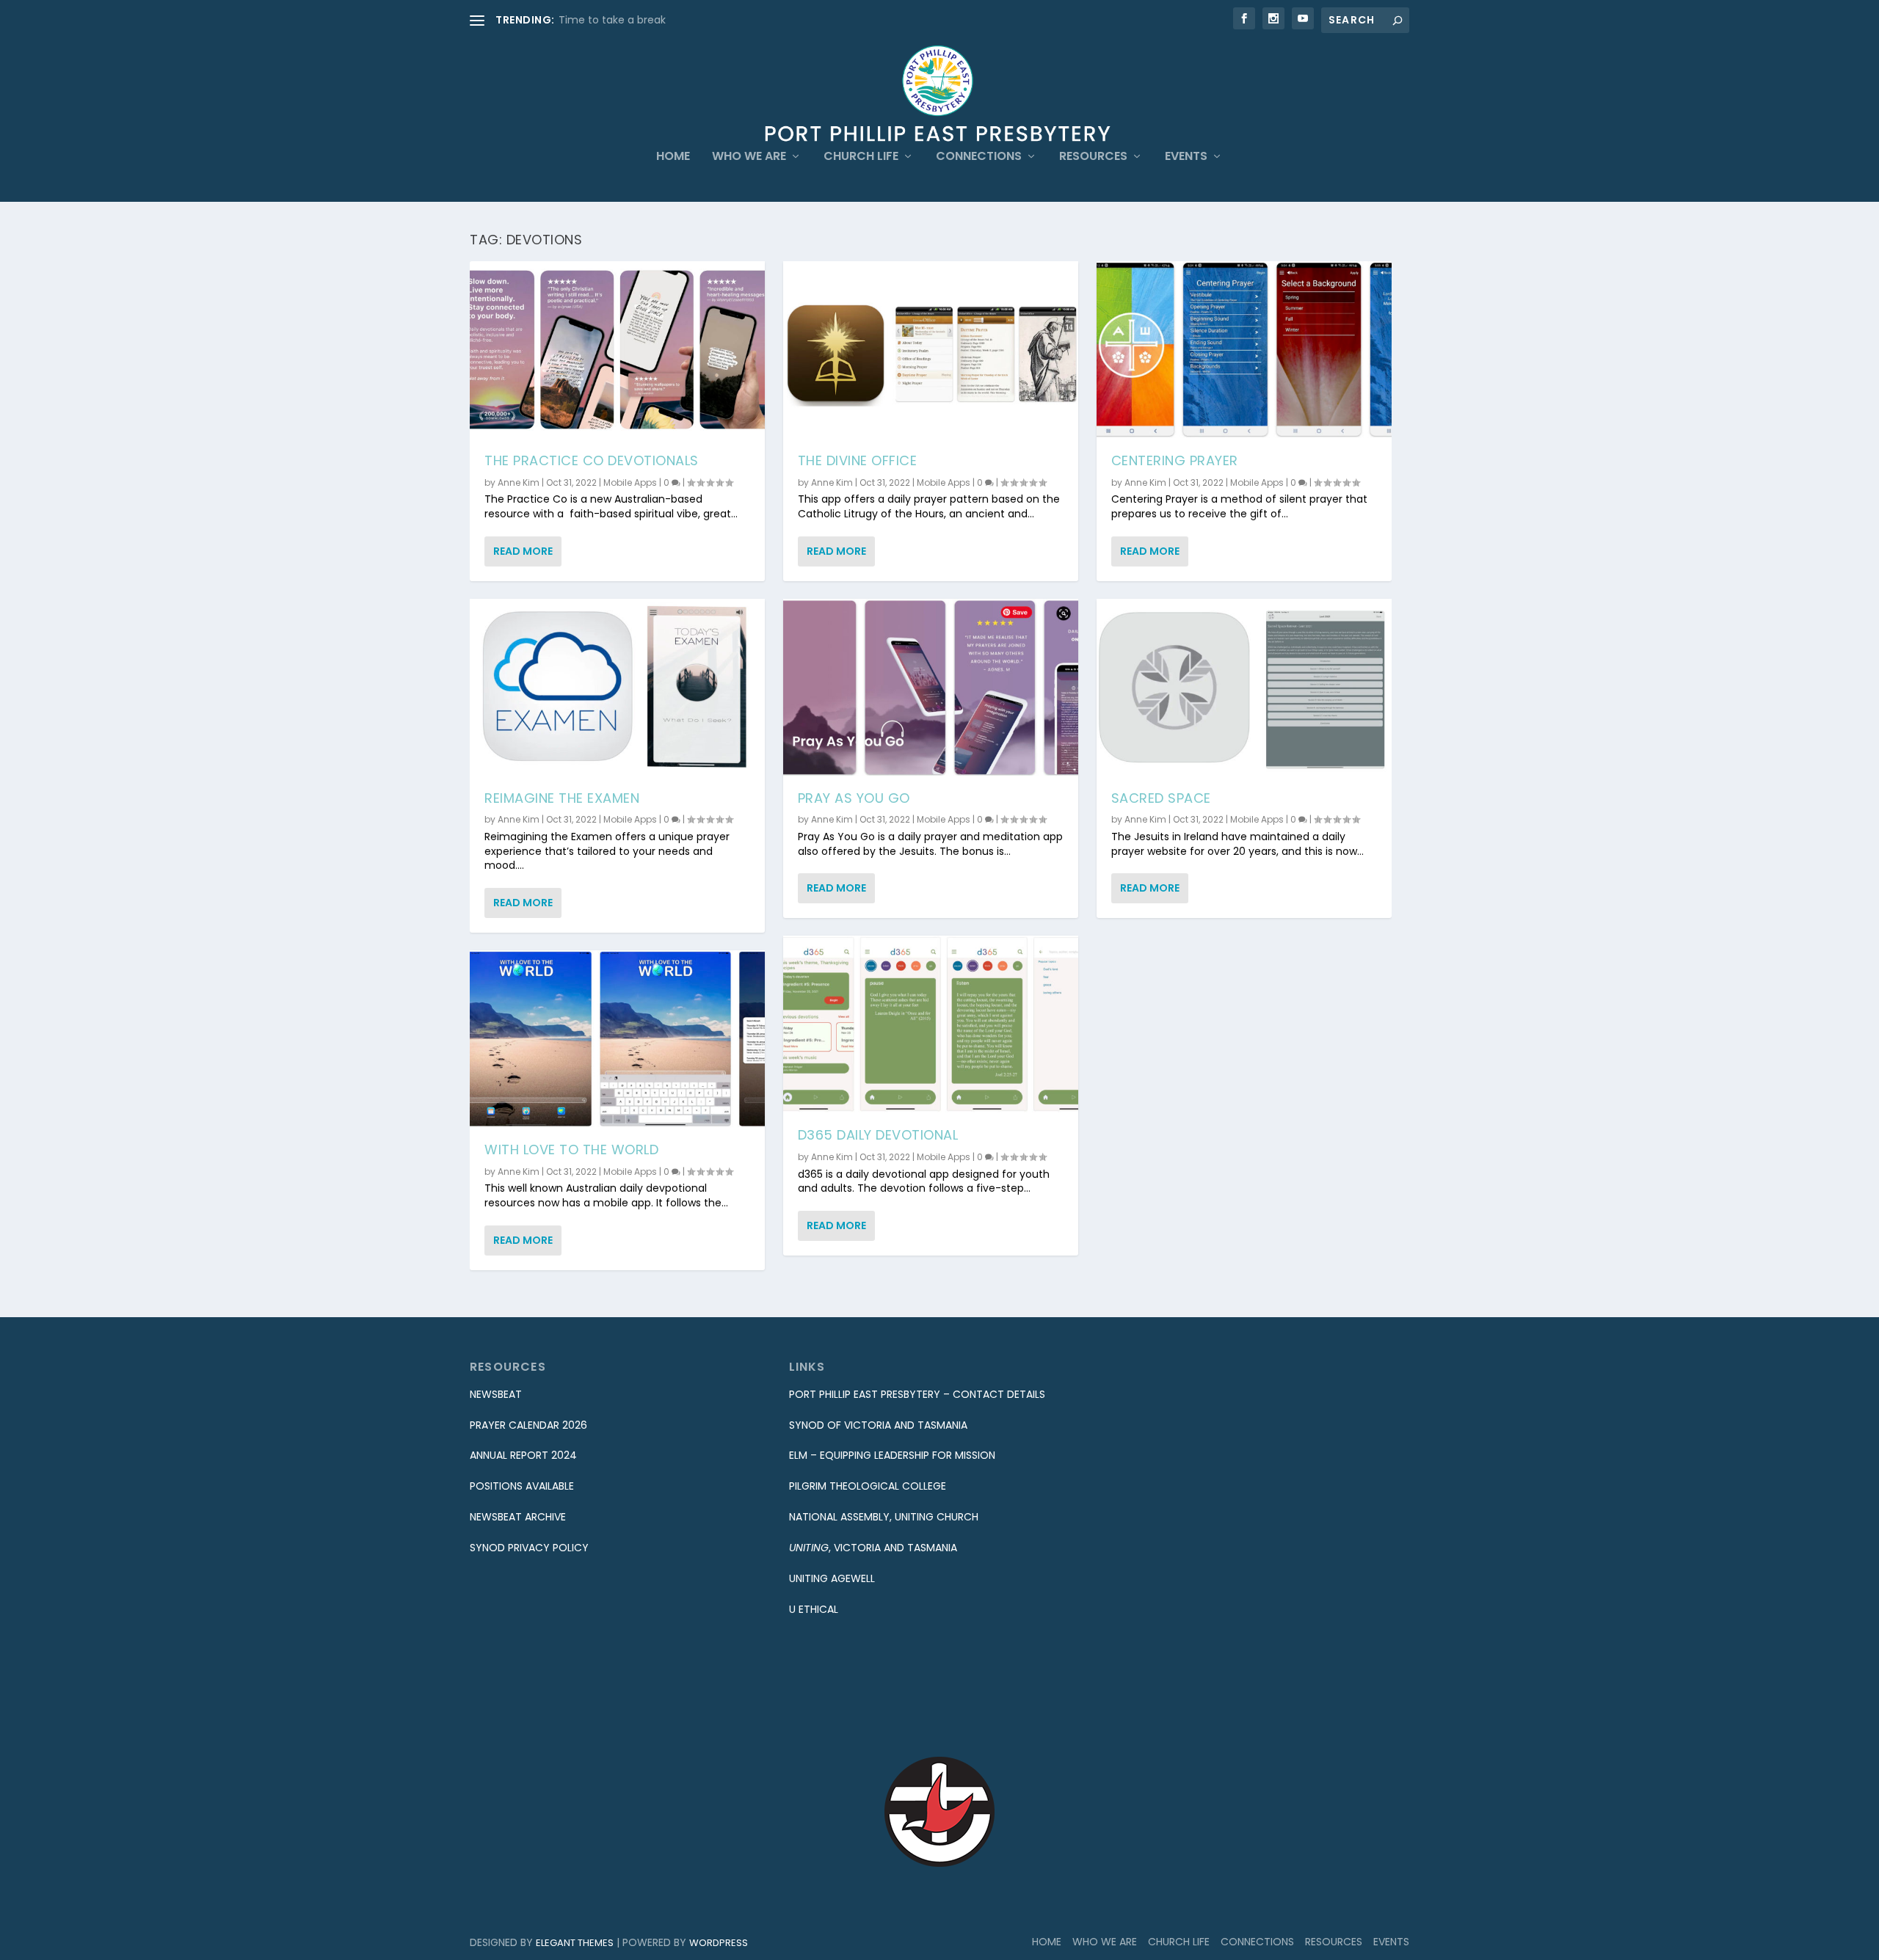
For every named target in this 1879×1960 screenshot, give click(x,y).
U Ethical (814, 1609)
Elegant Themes (575, 1943)
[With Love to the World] (617, 1039)
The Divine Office (858, 460)
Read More (523, 551)
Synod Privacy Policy (529, 1548)
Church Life (861, 157)
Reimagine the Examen (562, 798)
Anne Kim (519, 482)
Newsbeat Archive (518, 1517)
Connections (979, 157)
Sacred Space (1161, 798)
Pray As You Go (854, 798)
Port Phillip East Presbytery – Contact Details (917, 1394)
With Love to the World (571, 1150)
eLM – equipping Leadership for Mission (892, 1455)
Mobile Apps (630, 482)
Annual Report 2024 (523, 1455)
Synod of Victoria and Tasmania (878, 1425)
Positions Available (522, 1486)
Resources (1093, 157)
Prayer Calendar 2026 (528, 1425)
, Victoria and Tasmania (873, 1548)
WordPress (719, 1943)
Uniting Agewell (832, 1578)
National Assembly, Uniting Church (884, 1517)
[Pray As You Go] (931, 687)
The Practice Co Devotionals (592, 460)
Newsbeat (496, 1394)
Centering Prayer (1175, 460)
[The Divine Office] (931, 350)
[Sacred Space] (1244, 687)
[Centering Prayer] (1244, 350)
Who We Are (749, 157)
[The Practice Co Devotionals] (617, 350)
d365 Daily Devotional (878, 1135)
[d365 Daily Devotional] (931, 1024)
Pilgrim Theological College (868, 1486)
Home (673, 157)
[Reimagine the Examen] (617, 687)
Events (1186, 157)
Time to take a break (612, 20)
